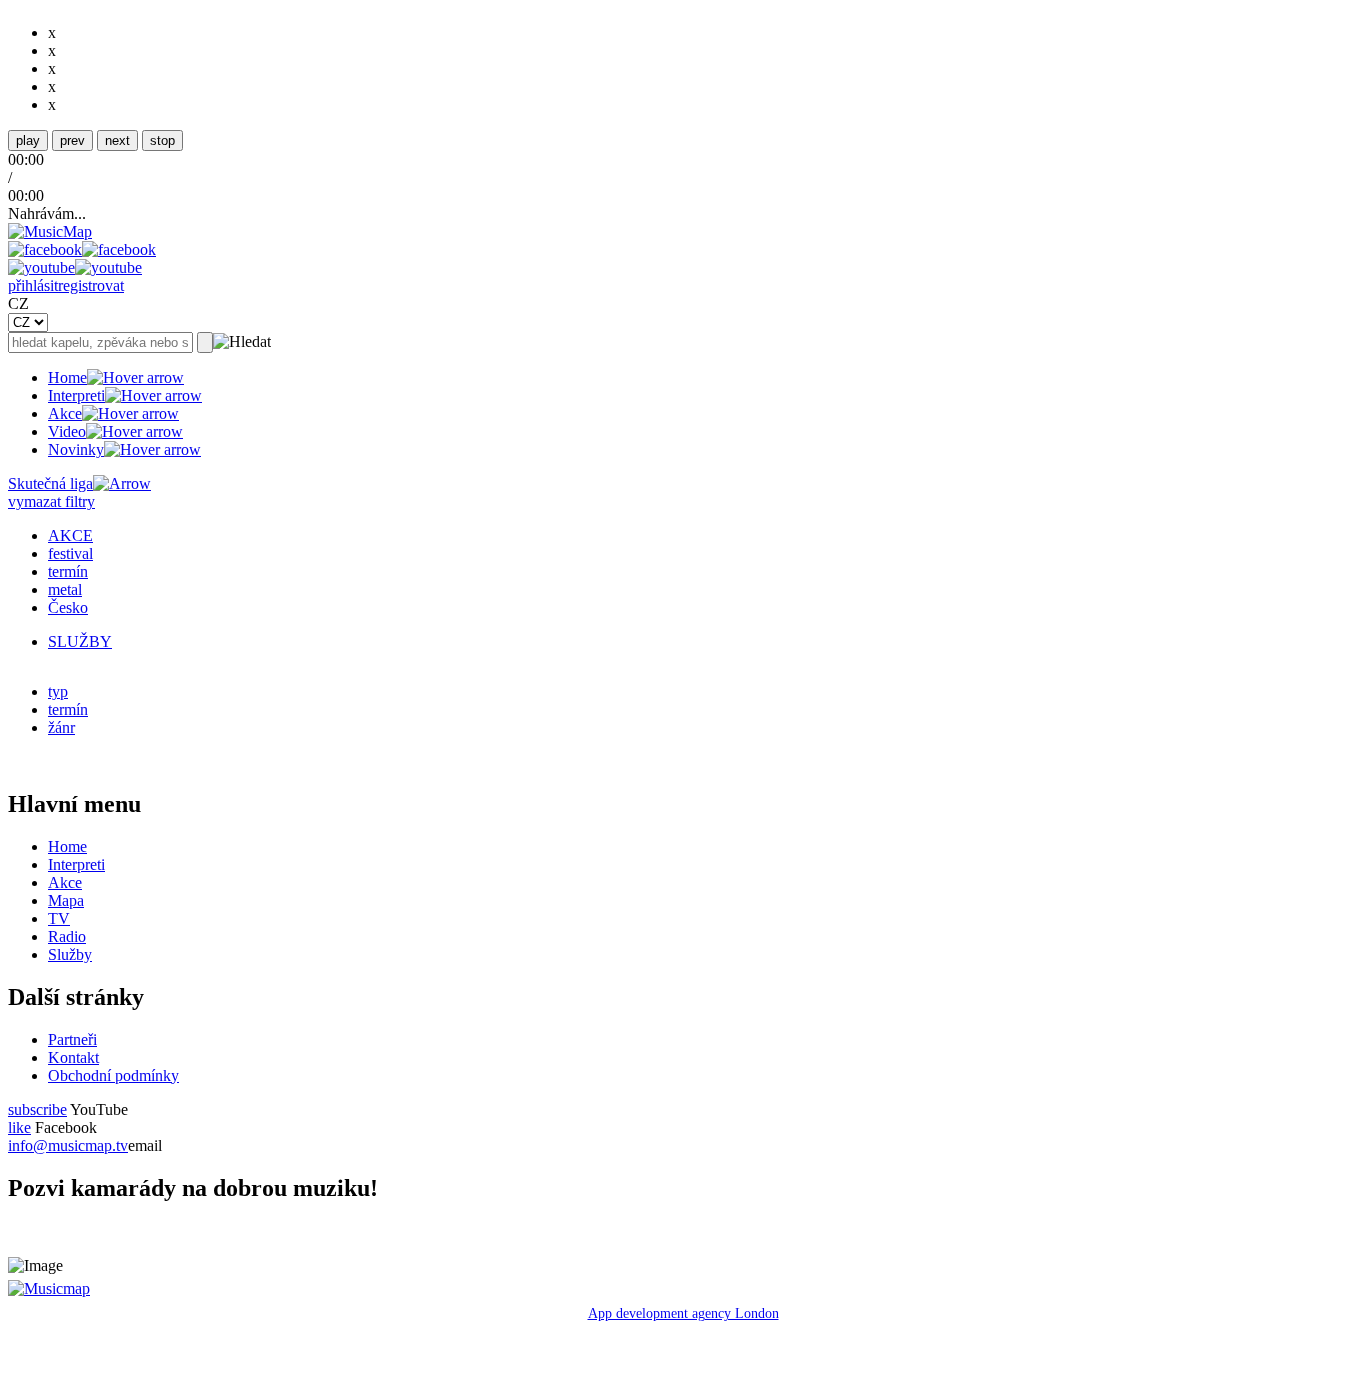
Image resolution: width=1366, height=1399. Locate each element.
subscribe (37, 1109)
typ (58, 691)
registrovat (91, 285)
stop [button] (162, 140)
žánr (61, 727)
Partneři (72, 1039)
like (19, 1127)
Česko (68, 607)
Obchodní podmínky (113, 1075)
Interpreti (76, 395)
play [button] (28, 140)
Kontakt (73, 1057)
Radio (67, 936)
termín (68, 571)
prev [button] (72, 140)
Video (67, 431)
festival (70, 553)
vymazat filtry (51, 501)
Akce (65, 413)
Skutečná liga (50, 483)
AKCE (70, 535)
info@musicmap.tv (68, 1145)
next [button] (117, 140)
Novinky (76, 449)
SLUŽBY (80, 641)
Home (67, 377)
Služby (70, 954)
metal (65, 589)
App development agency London (683, 1313)
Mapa (66, 900)
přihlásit (33, 285)
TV (59, 918)
